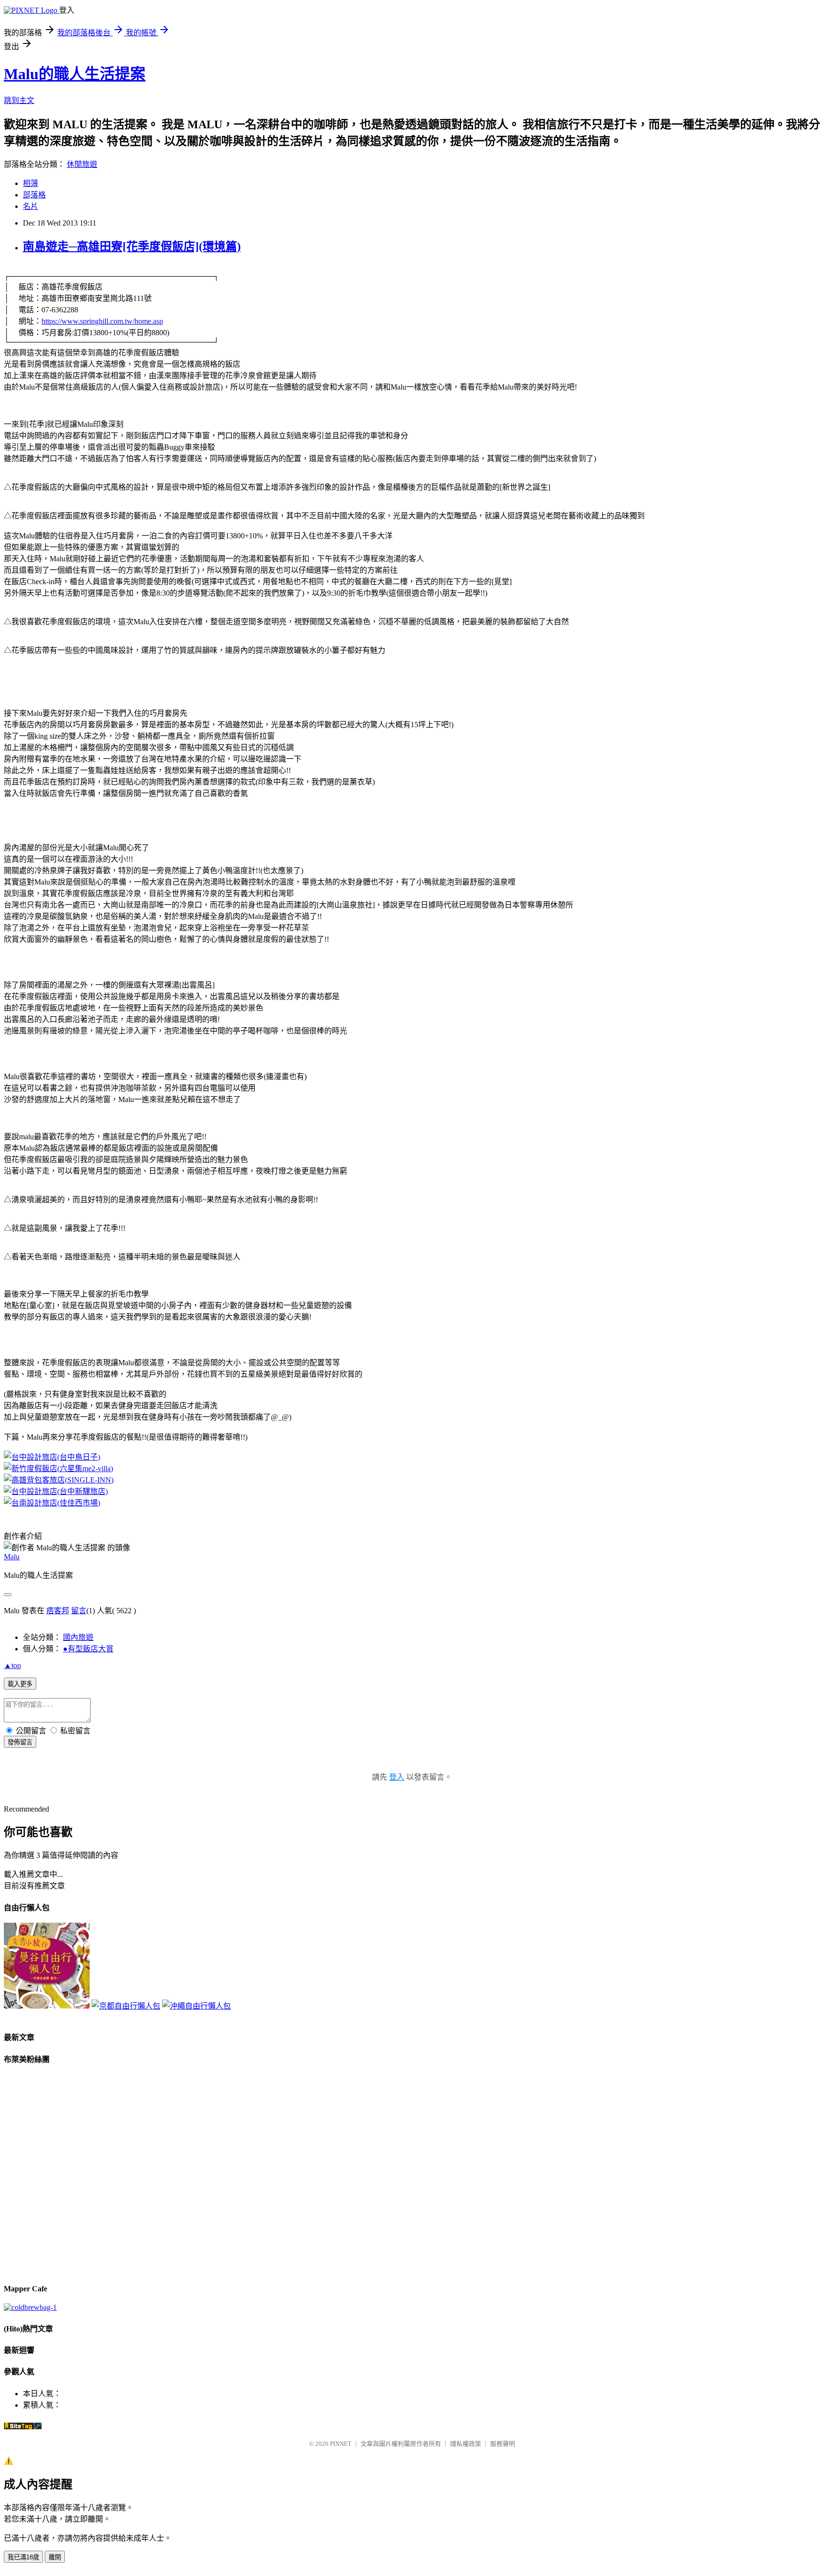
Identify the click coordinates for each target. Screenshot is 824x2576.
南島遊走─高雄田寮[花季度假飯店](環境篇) (132, 247)
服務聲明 (503, 2444)
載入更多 (20, 1684)
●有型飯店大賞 (88, 1649)
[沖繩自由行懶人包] (196, 2006)
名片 (31, 206)
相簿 (31, 183)
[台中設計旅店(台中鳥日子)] (52, 1457)
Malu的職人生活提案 (75, 74)
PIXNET (341, 2444)
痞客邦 (58, 1611)
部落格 (34, 195)
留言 (79, 1611)
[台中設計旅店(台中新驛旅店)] (56, 1491)
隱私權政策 (466, 2444)
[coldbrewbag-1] (30, 2307)
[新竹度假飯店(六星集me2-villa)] (58, 1468)
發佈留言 (20, 1742)
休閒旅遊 (82, 164)
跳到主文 (19, 100)
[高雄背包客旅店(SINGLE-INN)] (59, 1480)
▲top (12, 1665)
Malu (12, 1557)
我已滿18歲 (23, 2557)
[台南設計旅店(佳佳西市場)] (52, 1503)
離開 (55, 2557)
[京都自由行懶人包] (126, 2006)
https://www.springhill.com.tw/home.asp (102, 321)
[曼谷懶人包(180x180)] (47, 2006)
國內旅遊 (78, 1637)
